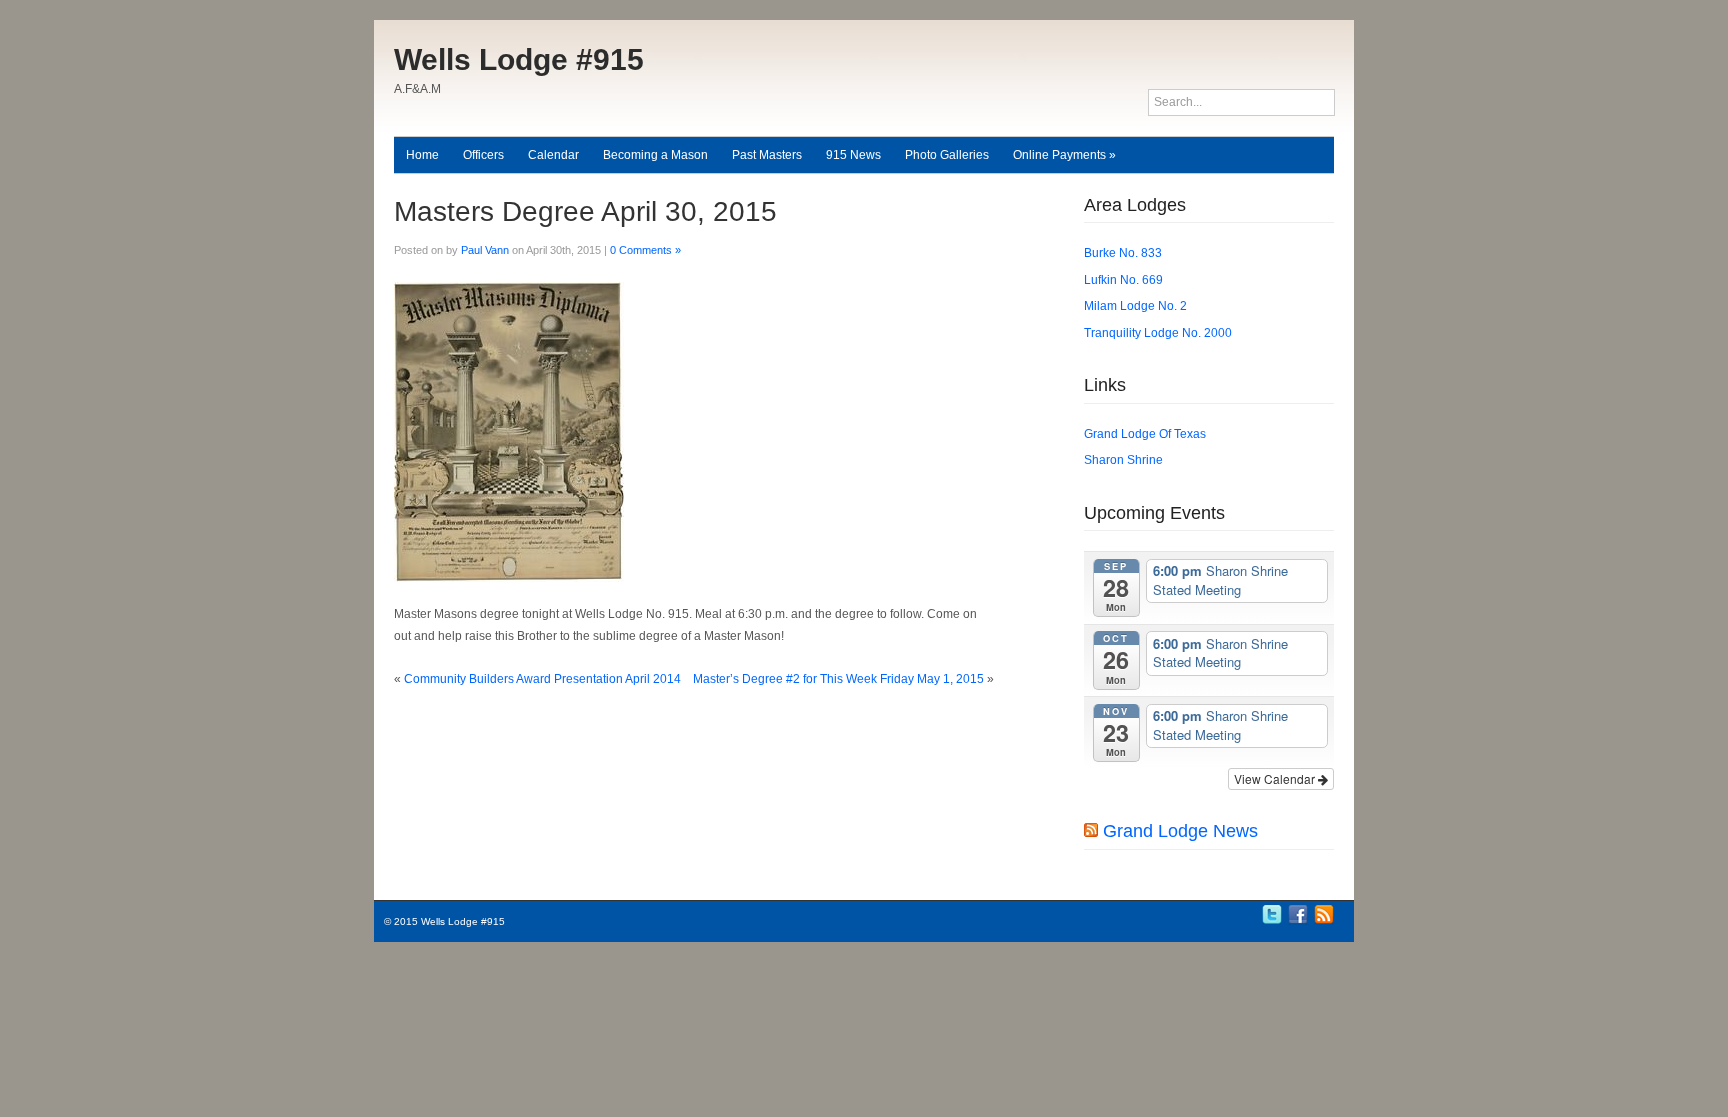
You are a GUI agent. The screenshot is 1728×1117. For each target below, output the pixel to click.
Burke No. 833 (1123, 253)
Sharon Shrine (1123, 460)
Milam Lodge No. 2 (1135, 306)
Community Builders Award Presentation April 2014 (542, 679)
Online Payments (1064, 155)
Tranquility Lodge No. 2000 (1158, 333)
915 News (853, 155)
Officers (483, 155)
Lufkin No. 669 (1123, 280)
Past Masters (767, 155)
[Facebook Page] (1298, 921)
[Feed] (1324, 921)
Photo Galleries (947, 155)
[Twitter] (1272, 921)
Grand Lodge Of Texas (1145, 434)
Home (422, 155)
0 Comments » (645, 250)
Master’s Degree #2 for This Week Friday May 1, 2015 (838, 679)
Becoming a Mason (655, 155)
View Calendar (1276, 778)
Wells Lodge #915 (519, 59)
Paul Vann (485, 250)
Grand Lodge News (1180, 831)
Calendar (553, 155)
